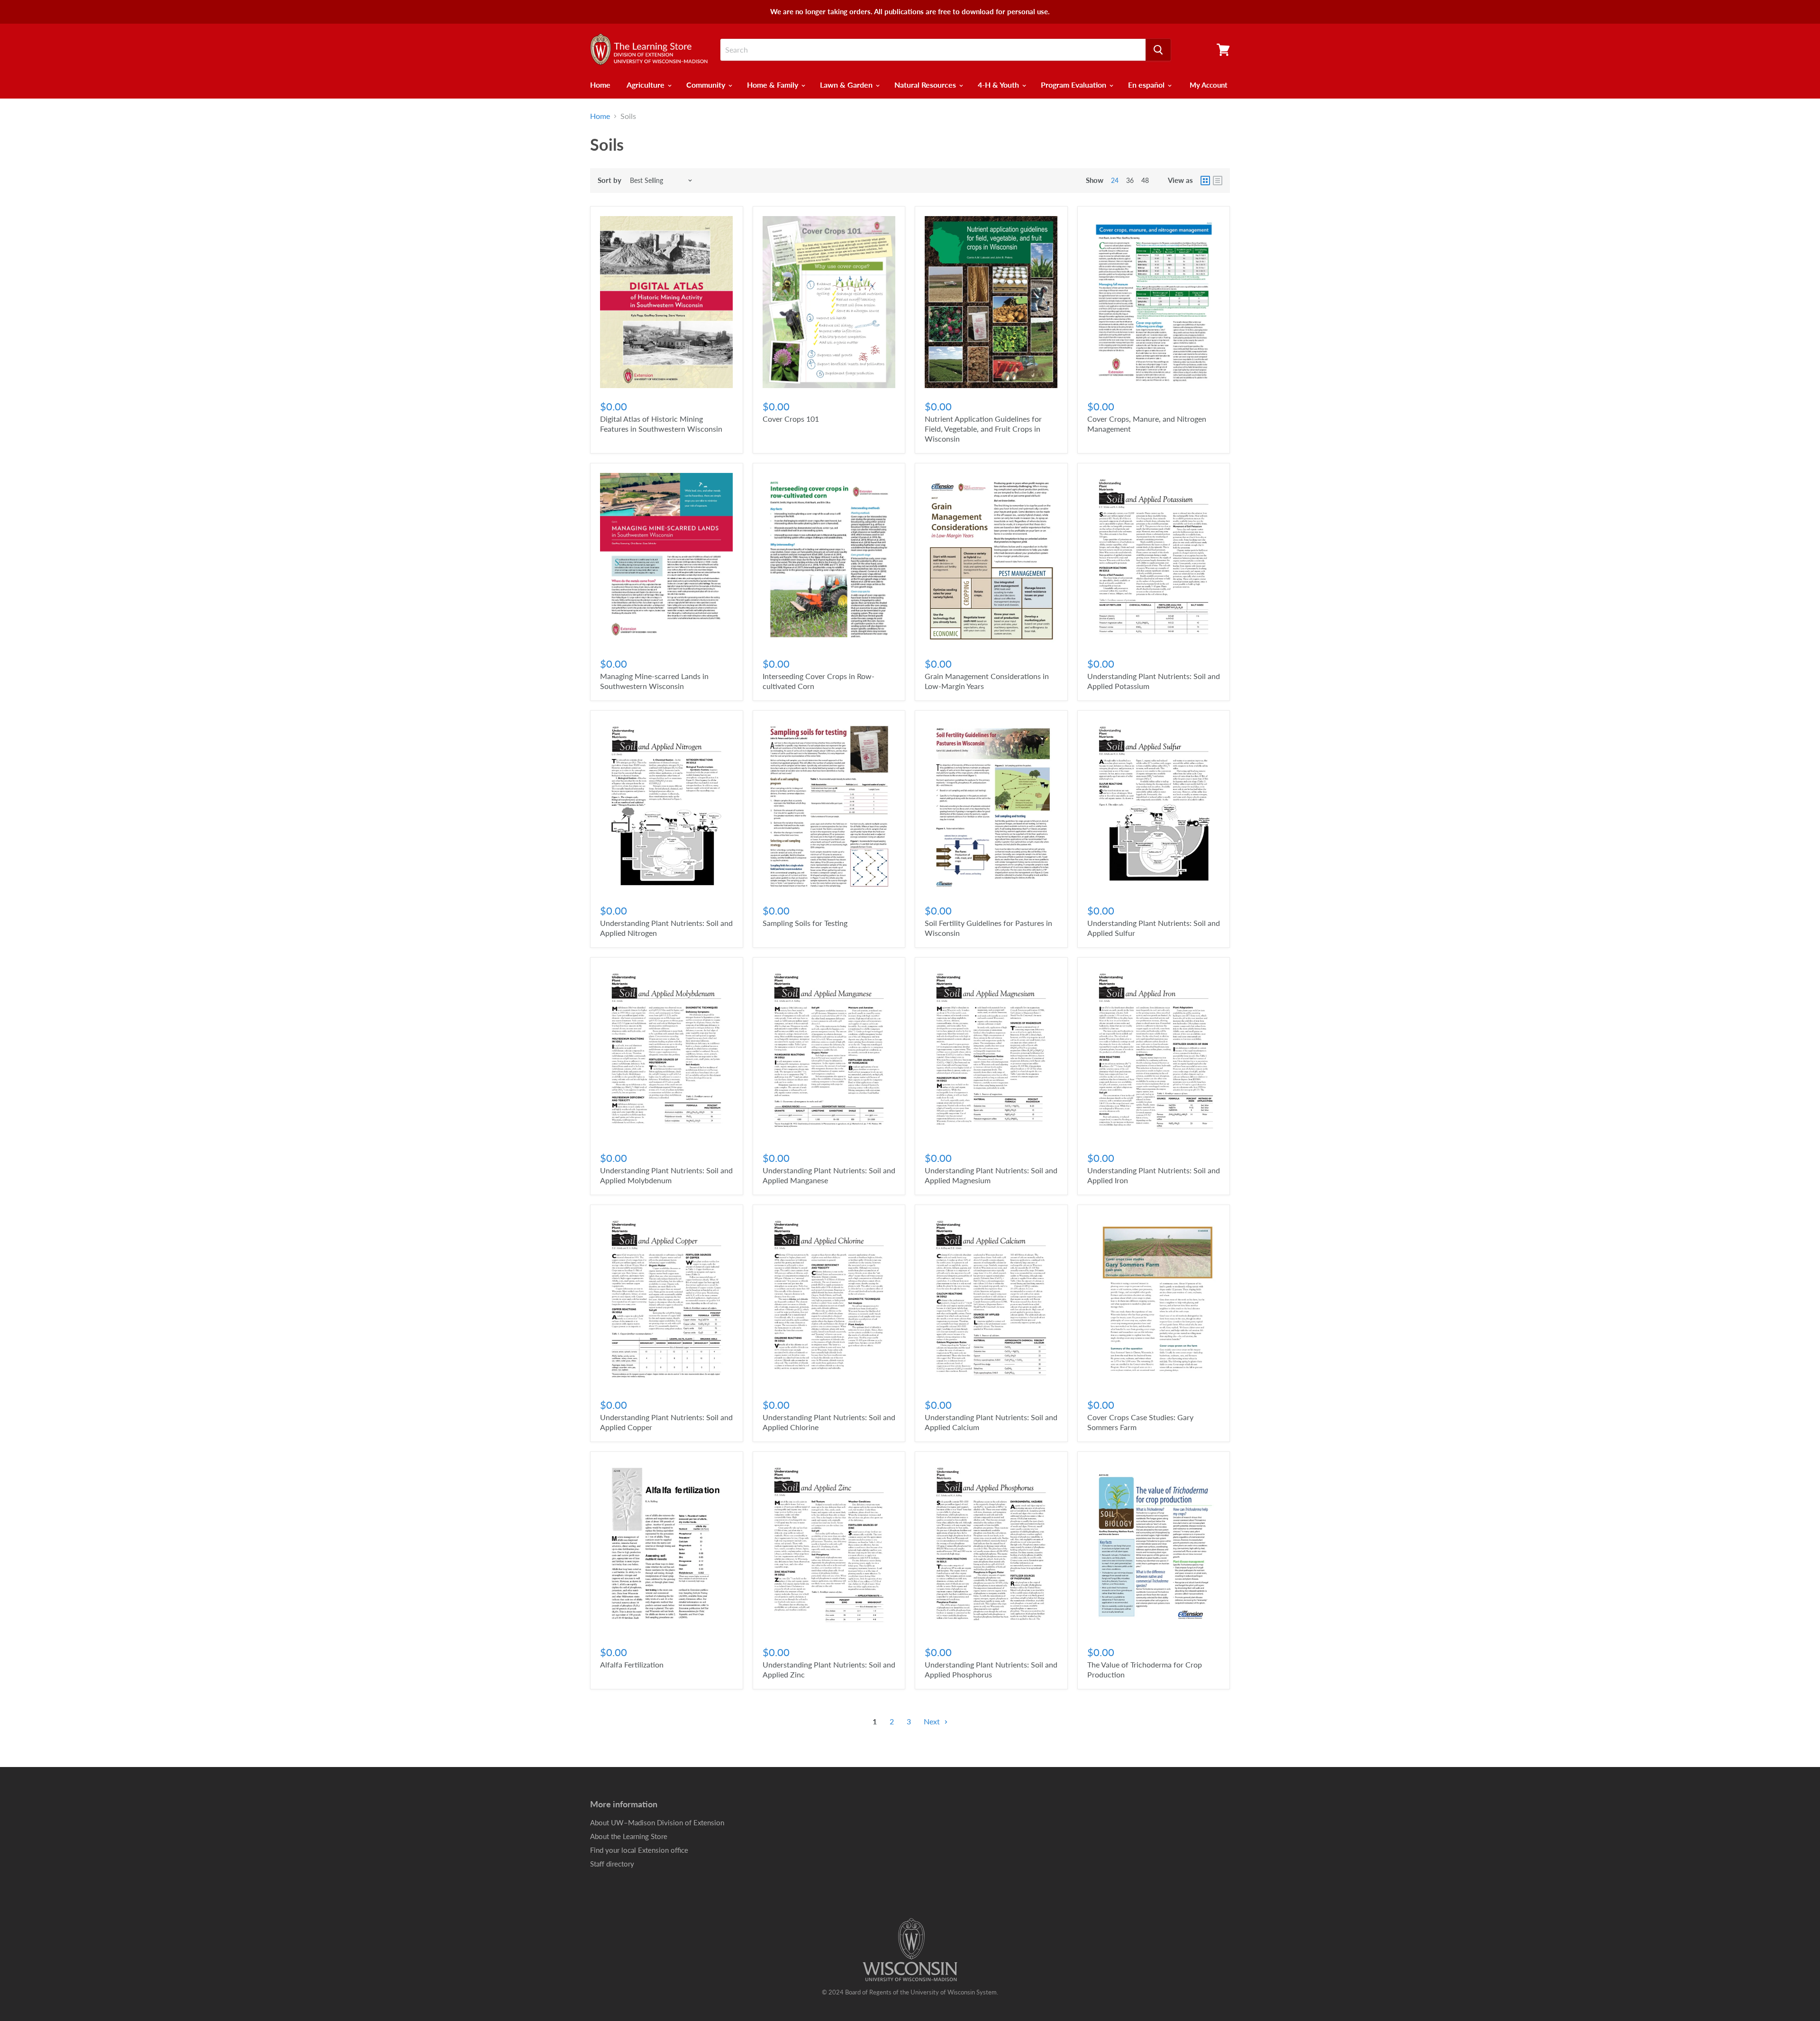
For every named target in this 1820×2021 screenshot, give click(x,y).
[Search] (1158, 50)
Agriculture (646, 85)
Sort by (610, 180)
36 (1130, 180)
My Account (1209, 85)
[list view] (1218, 181)
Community (707, 85)
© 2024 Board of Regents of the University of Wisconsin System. (910, 1992)
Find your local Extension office (639, 1850)
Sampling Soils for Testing (805, 923)
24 (1115, 180)
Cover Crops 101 (791, 419)
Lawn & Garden (847, 85)
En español (1147, 85)
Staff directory (612, 1864)
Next (933, 1721)
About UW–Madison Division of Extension (657, 1822)
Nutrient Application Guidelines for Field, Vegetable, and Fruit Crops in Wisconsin (983, 429)
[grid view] (1205, 181)
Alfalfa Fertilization (632, 1664)
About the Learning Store (629, 1836)
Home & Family (773, 85)
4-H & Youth (999, 85)
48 (1145, 180)
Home (600, 85)
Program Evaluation (1074, 85)
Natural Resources (926, 85)
